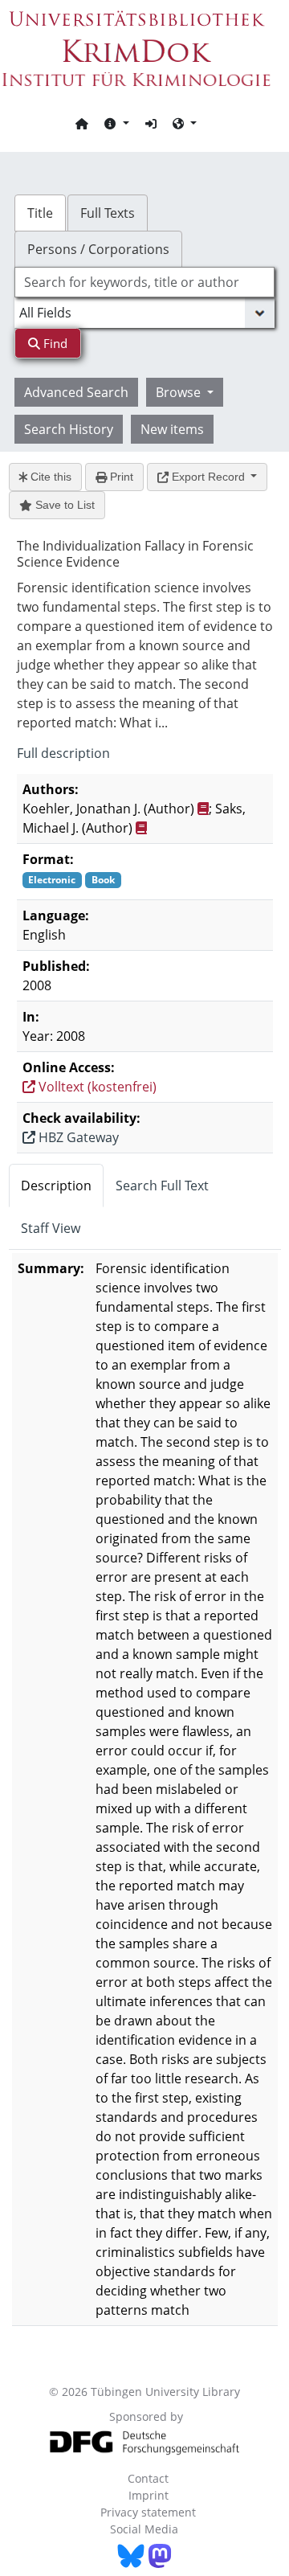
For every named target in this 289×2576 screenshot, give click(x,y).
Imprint (149, 2495)
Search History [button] (69, 429)
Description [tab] (56, 1186)
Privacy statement (148, 2512)
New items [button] (172, 429)
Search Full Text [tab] (162, 1186)
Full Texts (108, 213)
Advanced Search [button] (76, 392)
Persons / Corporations (98, 249)
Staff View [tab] (51, 1228)
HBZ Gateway (77, 1137)
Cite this (49, 477)
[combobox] (144, 282)
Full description (63, 753)
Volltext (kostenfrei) (96, 1087)
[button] (116, 123)
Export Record (208, 477)
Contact (148, 2478)
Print (120, 477)
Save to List (63, 505)
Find (54, 343)
